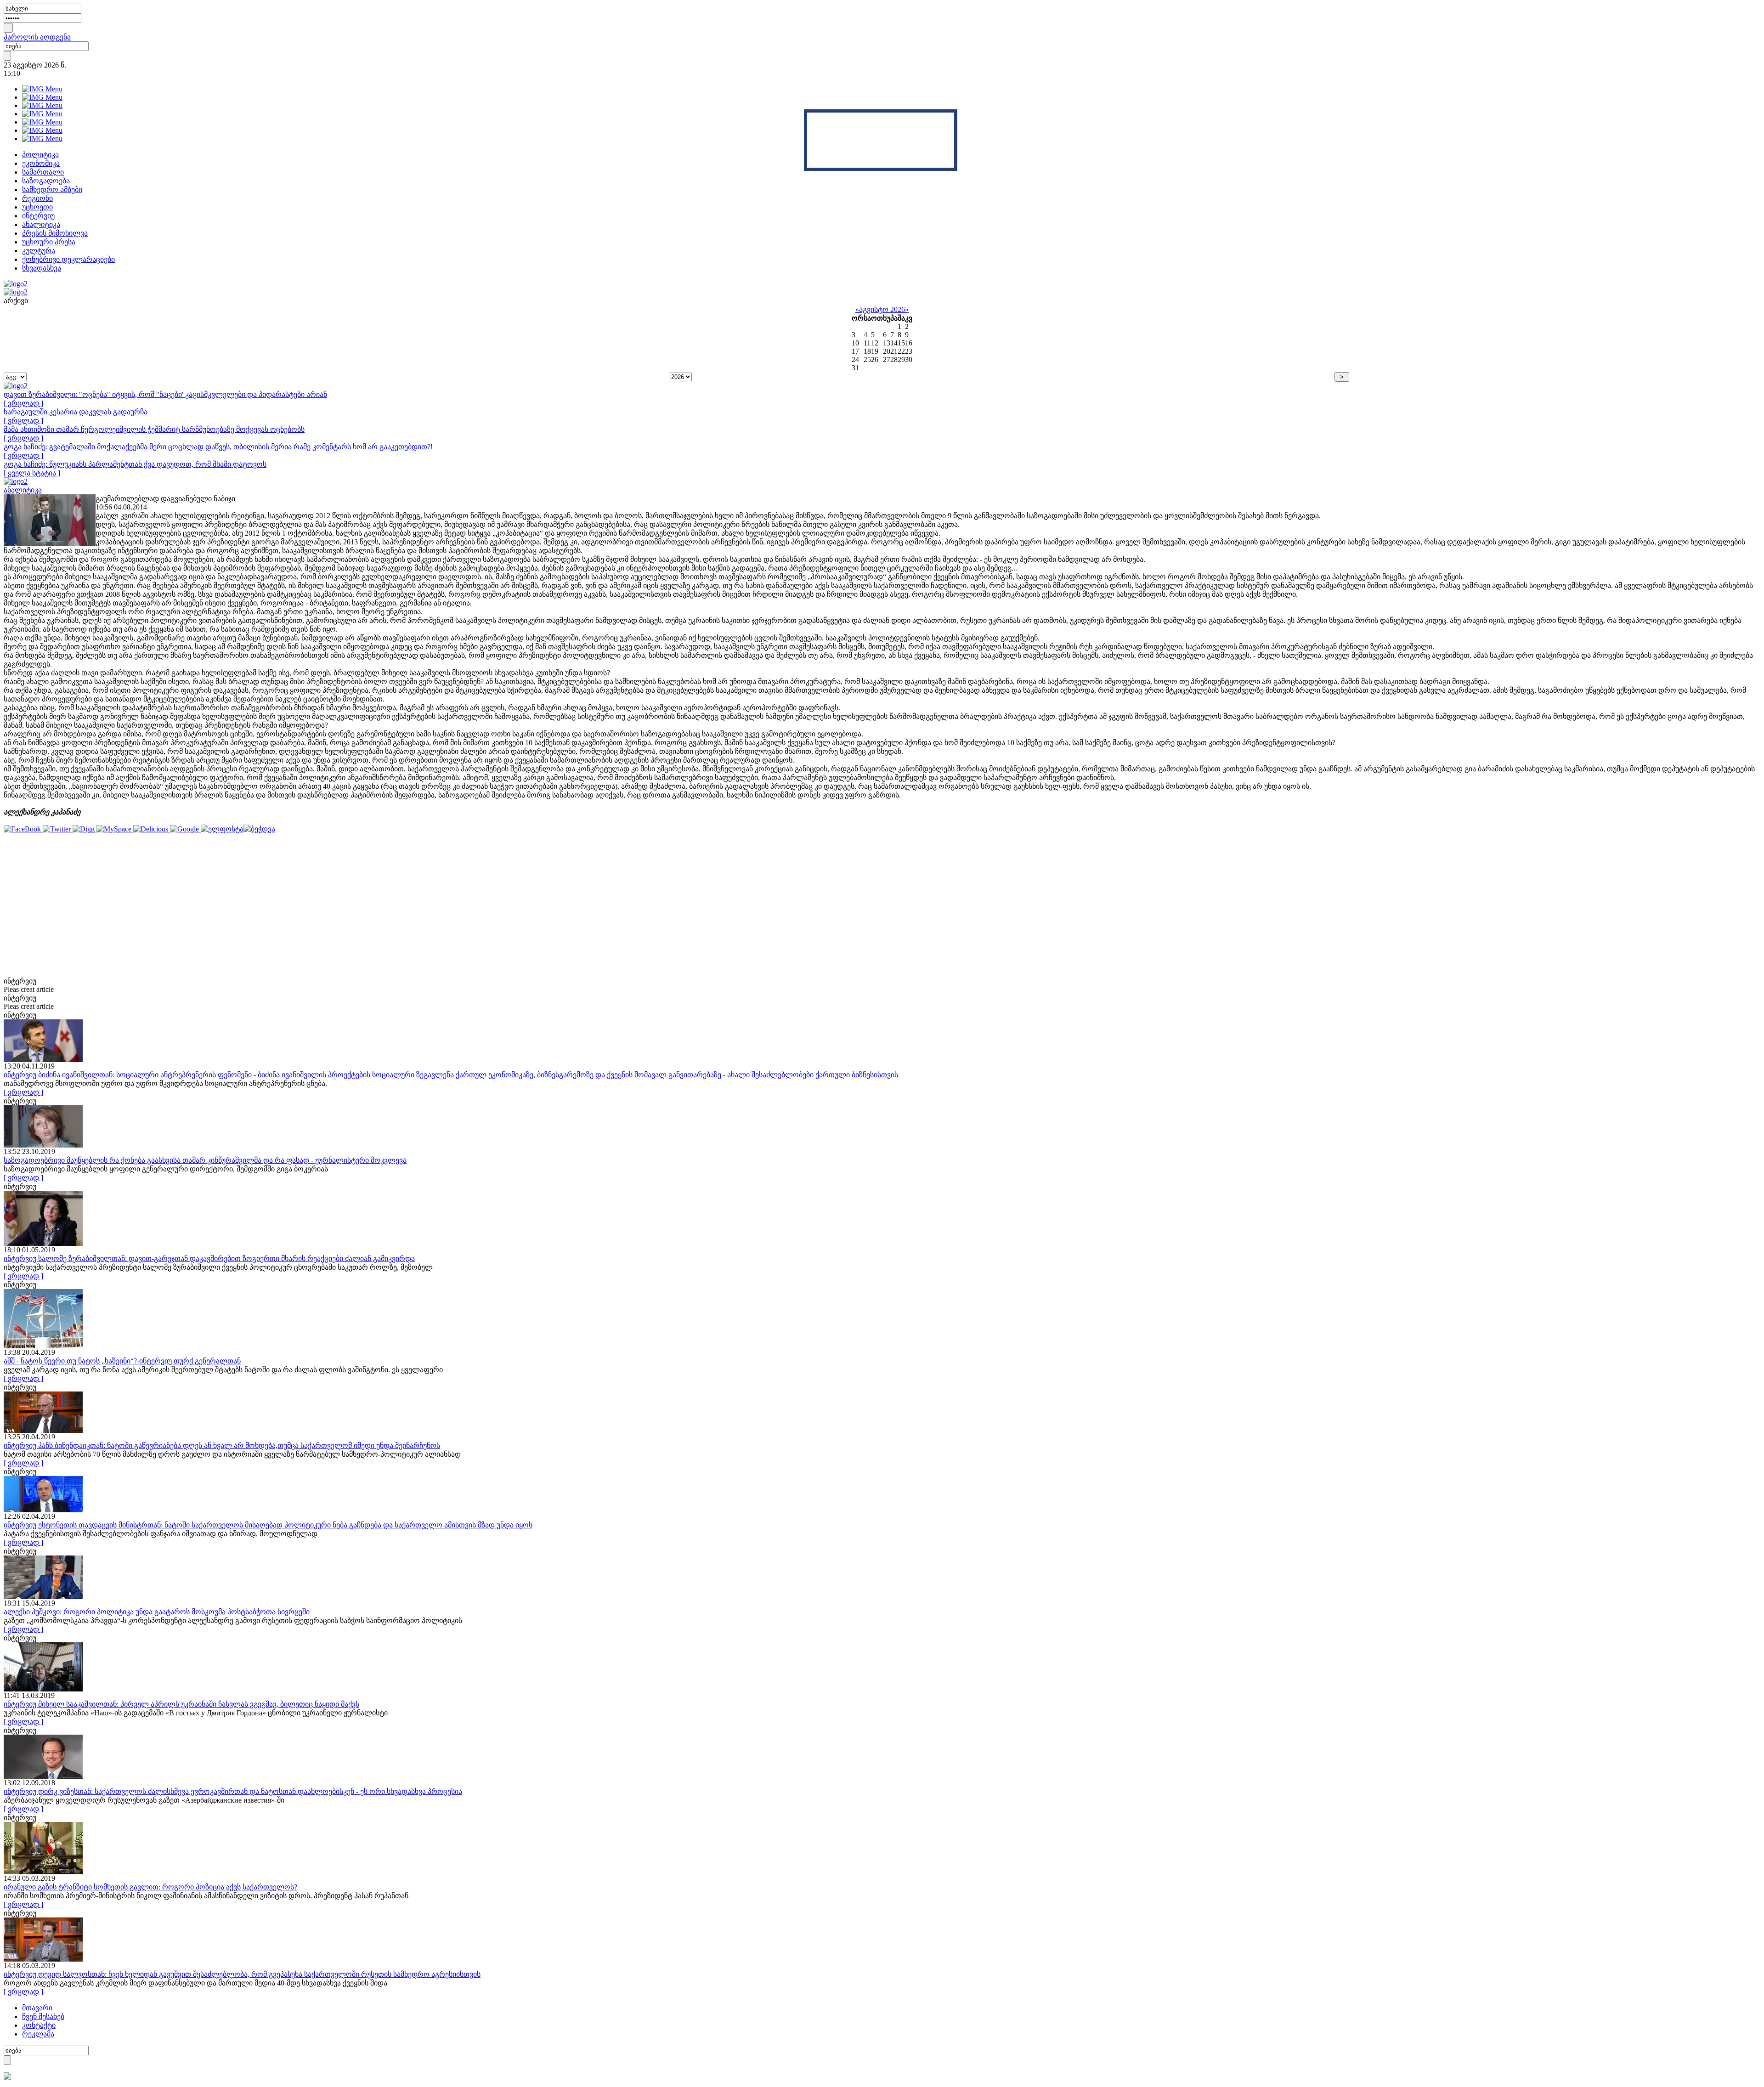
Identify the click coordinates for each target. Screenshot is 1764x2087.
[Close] (954, 113)
